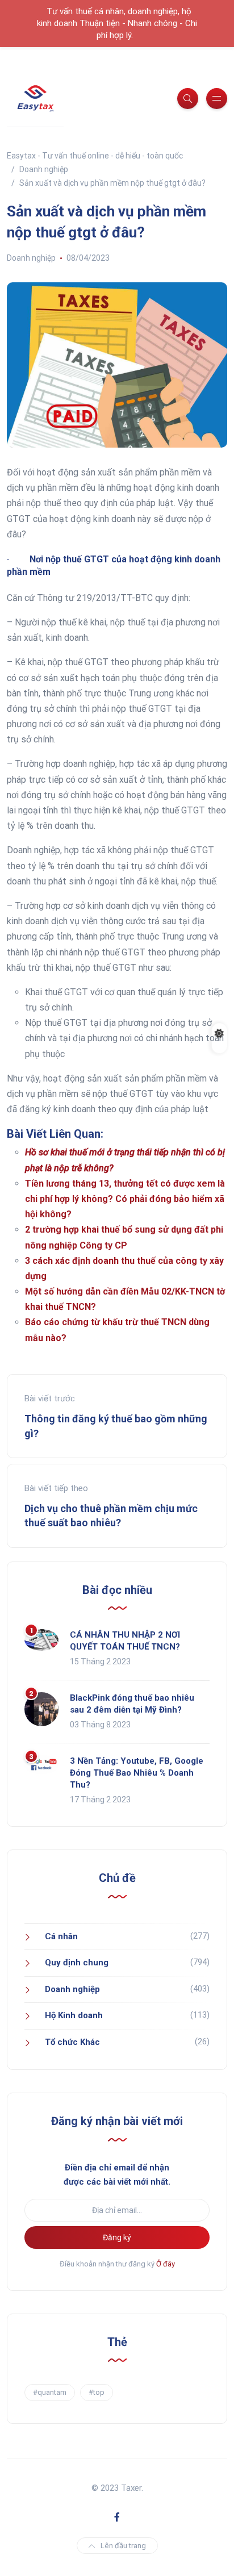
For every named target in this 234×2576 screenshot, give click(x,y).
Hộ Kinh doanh (74, 2015)
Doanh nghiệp (31, 258)
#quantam (50, 2392)
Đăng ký (117, 2237)
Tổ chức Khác (72, 2042)
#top (97, 2392)
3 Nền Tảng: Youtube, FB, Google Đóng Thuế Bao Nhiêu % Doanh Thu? (137, 1773)
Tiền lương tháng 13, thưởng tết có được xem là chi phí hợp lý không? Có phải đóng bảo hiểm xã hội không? (125, 1199)
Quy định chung (77, 1963)
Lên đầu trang (123, 2546)
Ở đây (166, 2264)
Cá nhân (61, 1936)
